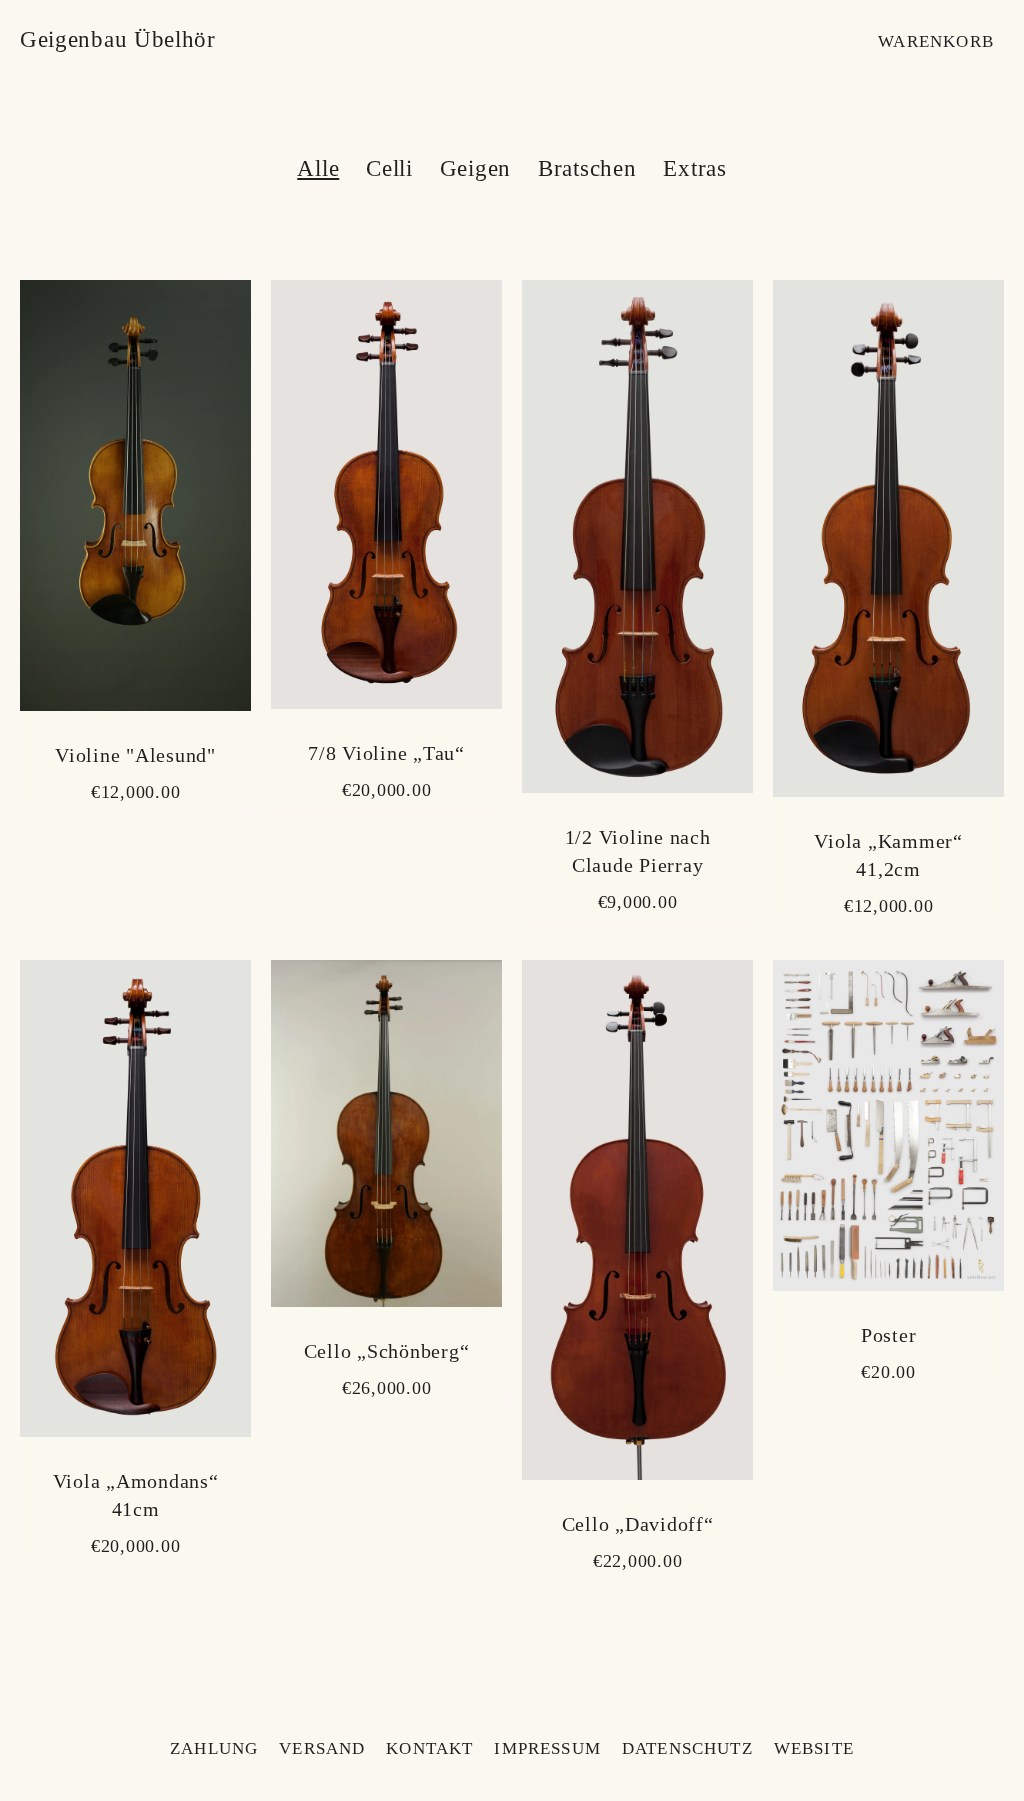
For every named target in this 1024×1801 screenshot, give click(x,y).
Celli (389, 169)
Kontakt (429, 1748)
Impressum (547, 1748)
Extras (695, 169)
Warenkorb (936, 41)
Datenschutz (687, 1748)
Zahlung (214, 1748)
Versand (322, 1748)
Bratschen (587, 169)
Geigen (476, 169)
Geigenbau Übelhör (118, 39)
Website (814, 1748)
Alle (318, 169)
